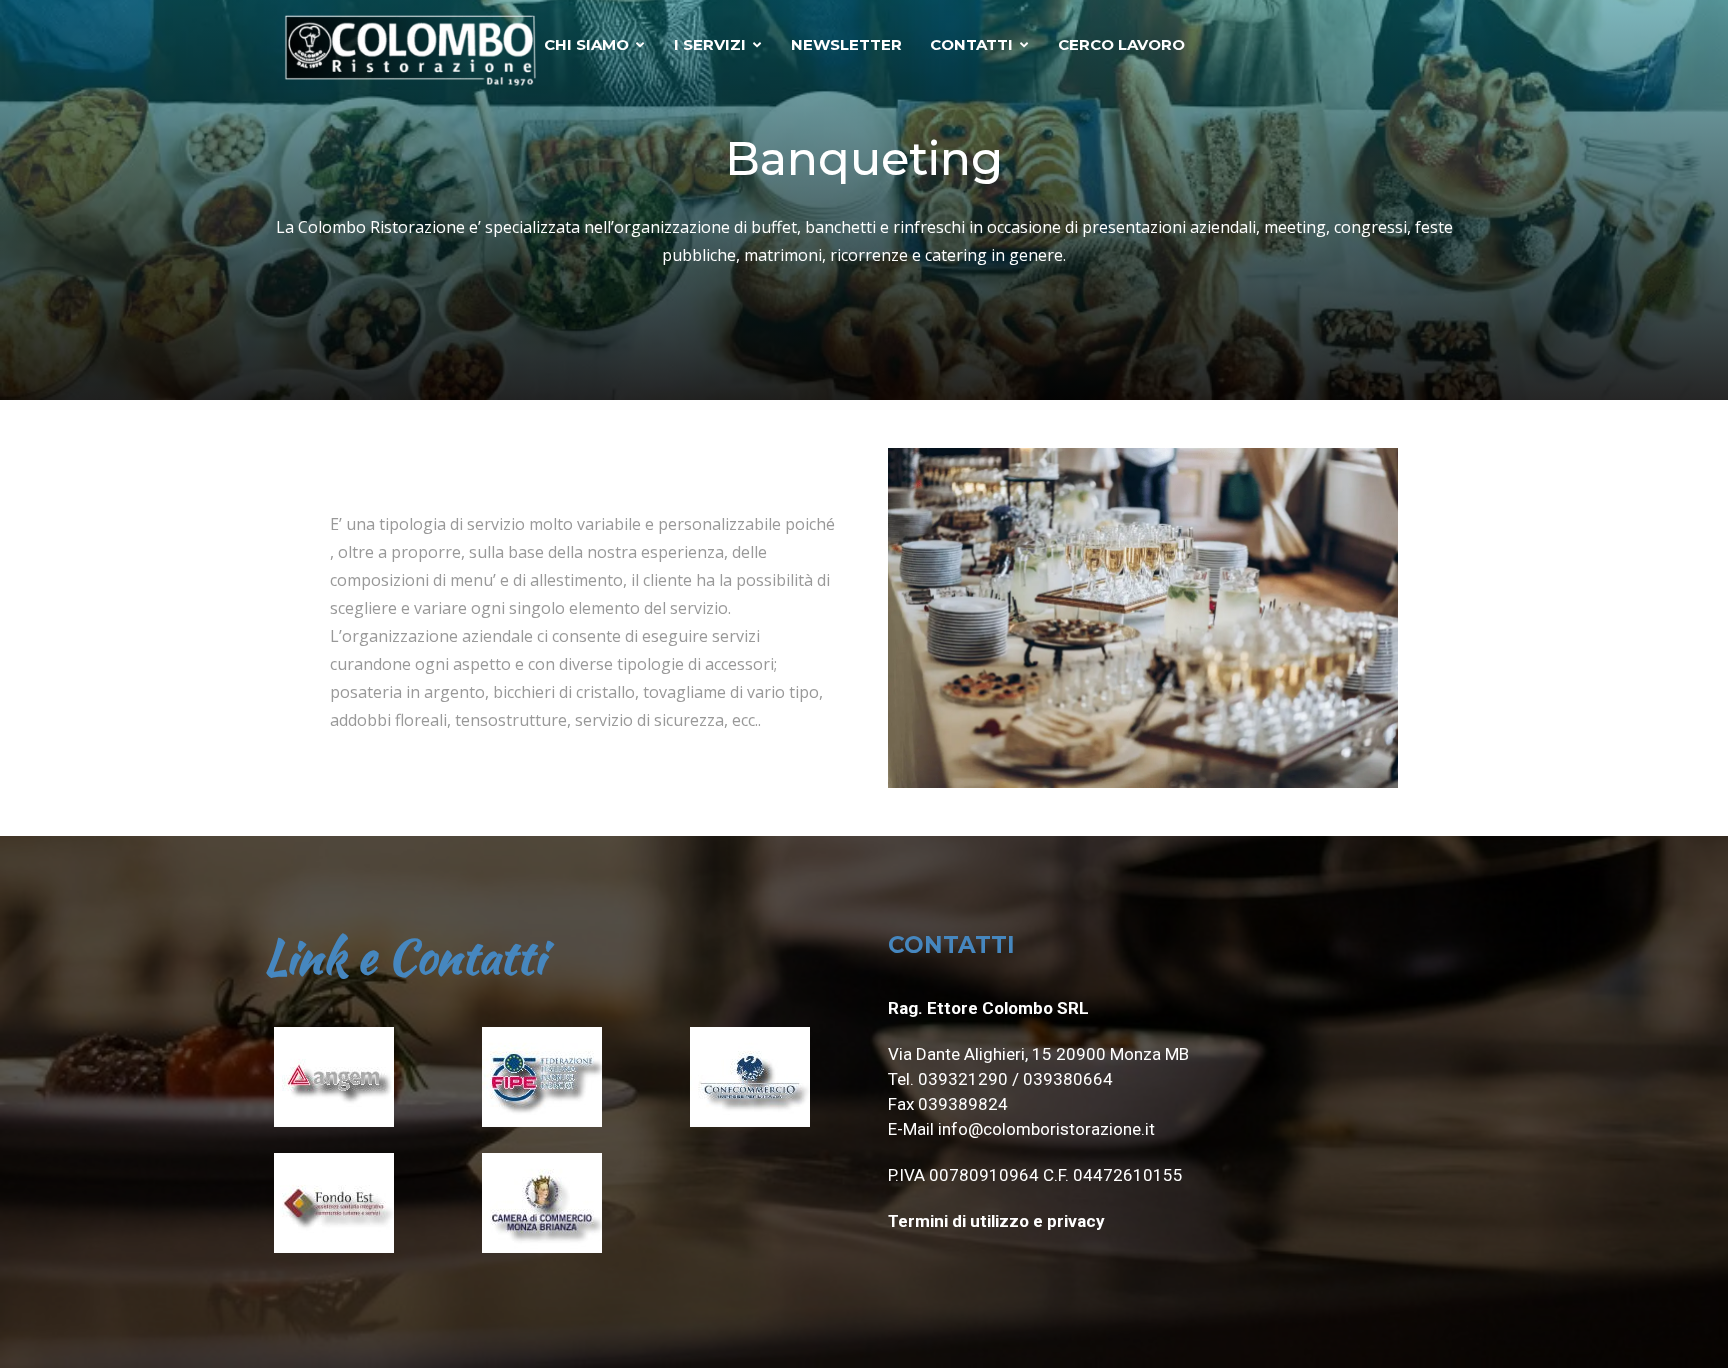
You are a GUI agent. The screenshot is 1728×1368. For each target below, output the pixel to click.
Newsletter (846, 44)
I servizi (710, 44)
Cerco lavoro (1121, 44)
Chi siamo (586, 44)
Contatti (971, 44)
